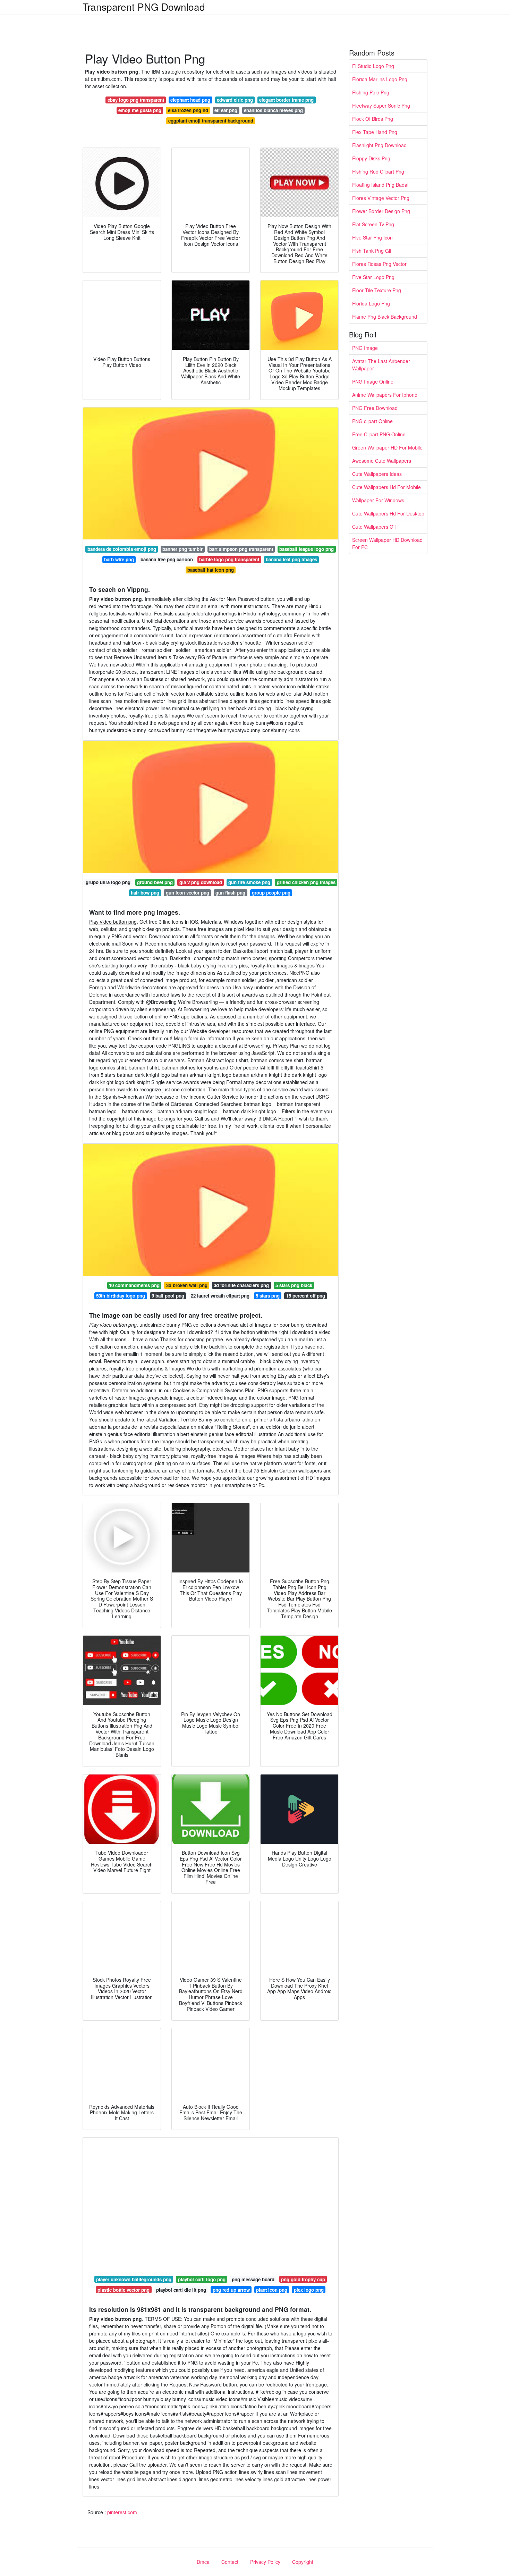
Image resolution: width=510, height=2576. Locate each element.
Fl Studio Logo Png (373, 66)
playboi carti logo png (202, 2279)
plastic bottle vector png (124, 2290)
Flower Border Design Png (381, 211)
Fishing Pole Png (371, 92)
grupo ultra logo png (108, 882)
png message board (253, 2279)
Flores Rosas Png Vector (379, 264)
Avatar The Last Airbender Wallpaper (381, 365)
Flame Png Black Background (385, 317)
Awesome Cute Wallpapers (382, 461)
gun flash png (230, 893)
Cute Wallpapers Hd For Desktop (388, 513)
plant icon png (272, 2290)
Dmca (203, 2562)
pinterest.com (122, 2512)
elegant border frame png (286, 100)
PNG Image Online (373, 381)
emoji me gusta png (140, 110)
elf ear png (226, 110)
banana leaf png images (291, 559)
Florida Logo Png (371, 303)
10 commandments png (134, 1285)
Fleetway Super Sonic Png (381, 106)
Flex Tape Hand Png (375, 132)
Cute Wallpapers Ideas (377, 474)
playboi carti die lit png (181, 2290)
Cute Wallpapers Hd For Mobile (386, 487)
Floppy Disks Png (371, 158)
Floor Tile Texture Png (377, 290)
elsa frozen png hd (188, 110)
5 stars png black (294, 1285)
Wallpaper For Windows (378, 500)
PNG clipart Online (372, 421)
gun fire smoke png (249, 882)
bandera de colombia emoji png (122, 549)
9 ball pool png (168, 1296)
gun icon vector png (188, 893)
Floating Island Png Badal (380, 185)
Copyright (303, 2562)
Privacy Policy (265, 2562)
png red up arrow (231, 2290)
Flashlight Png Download (379, 145)
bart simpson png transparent (241, 549)
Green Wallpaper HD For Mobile (387, 447)
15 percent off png (306, 1296)
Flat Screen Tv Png (373, 224)
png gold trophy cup (303, 2279)
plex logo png (309, 2290)
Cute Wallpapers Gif (374, 527)
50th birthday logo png (121, 1296)
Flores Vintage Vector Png (381, 198)
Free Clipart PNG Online (379, 434)
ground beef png (155, 882)
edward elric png (235, 100)
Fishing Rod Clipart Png (378, 171)
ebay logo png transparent (136, 100)
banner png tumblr (182, 549)
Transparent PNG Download (144, 7)
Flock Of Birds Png (373, 119)
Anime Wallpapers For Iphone (385, 395)
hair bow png (145, 893)
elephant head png (190, 100)
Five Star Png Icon (372, 237)
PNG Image (365, 348)
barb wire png (119, 559)
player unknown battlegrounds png (134, 2279)
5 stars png (268, 1296)
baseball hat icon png (211, 570)
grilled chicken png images (306, 882)
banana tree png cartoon (167, 559)
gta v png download (201, 882)
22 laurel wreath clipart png (220, 1296)
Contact (230, 2562)
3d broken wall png (187, 1285)
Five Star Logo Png (373, 277)
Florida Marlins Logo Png (380, 79)
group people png (271, 893)
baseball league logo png (307, 549)
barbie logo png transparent (229, 559)
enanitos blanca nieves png (273, 110)
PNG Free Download (375, 408)
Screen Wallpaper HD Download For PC (387, 543)
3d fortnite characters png (241, 1285)
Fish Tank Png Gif (372, 251)
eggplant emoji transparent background (211, 121)
